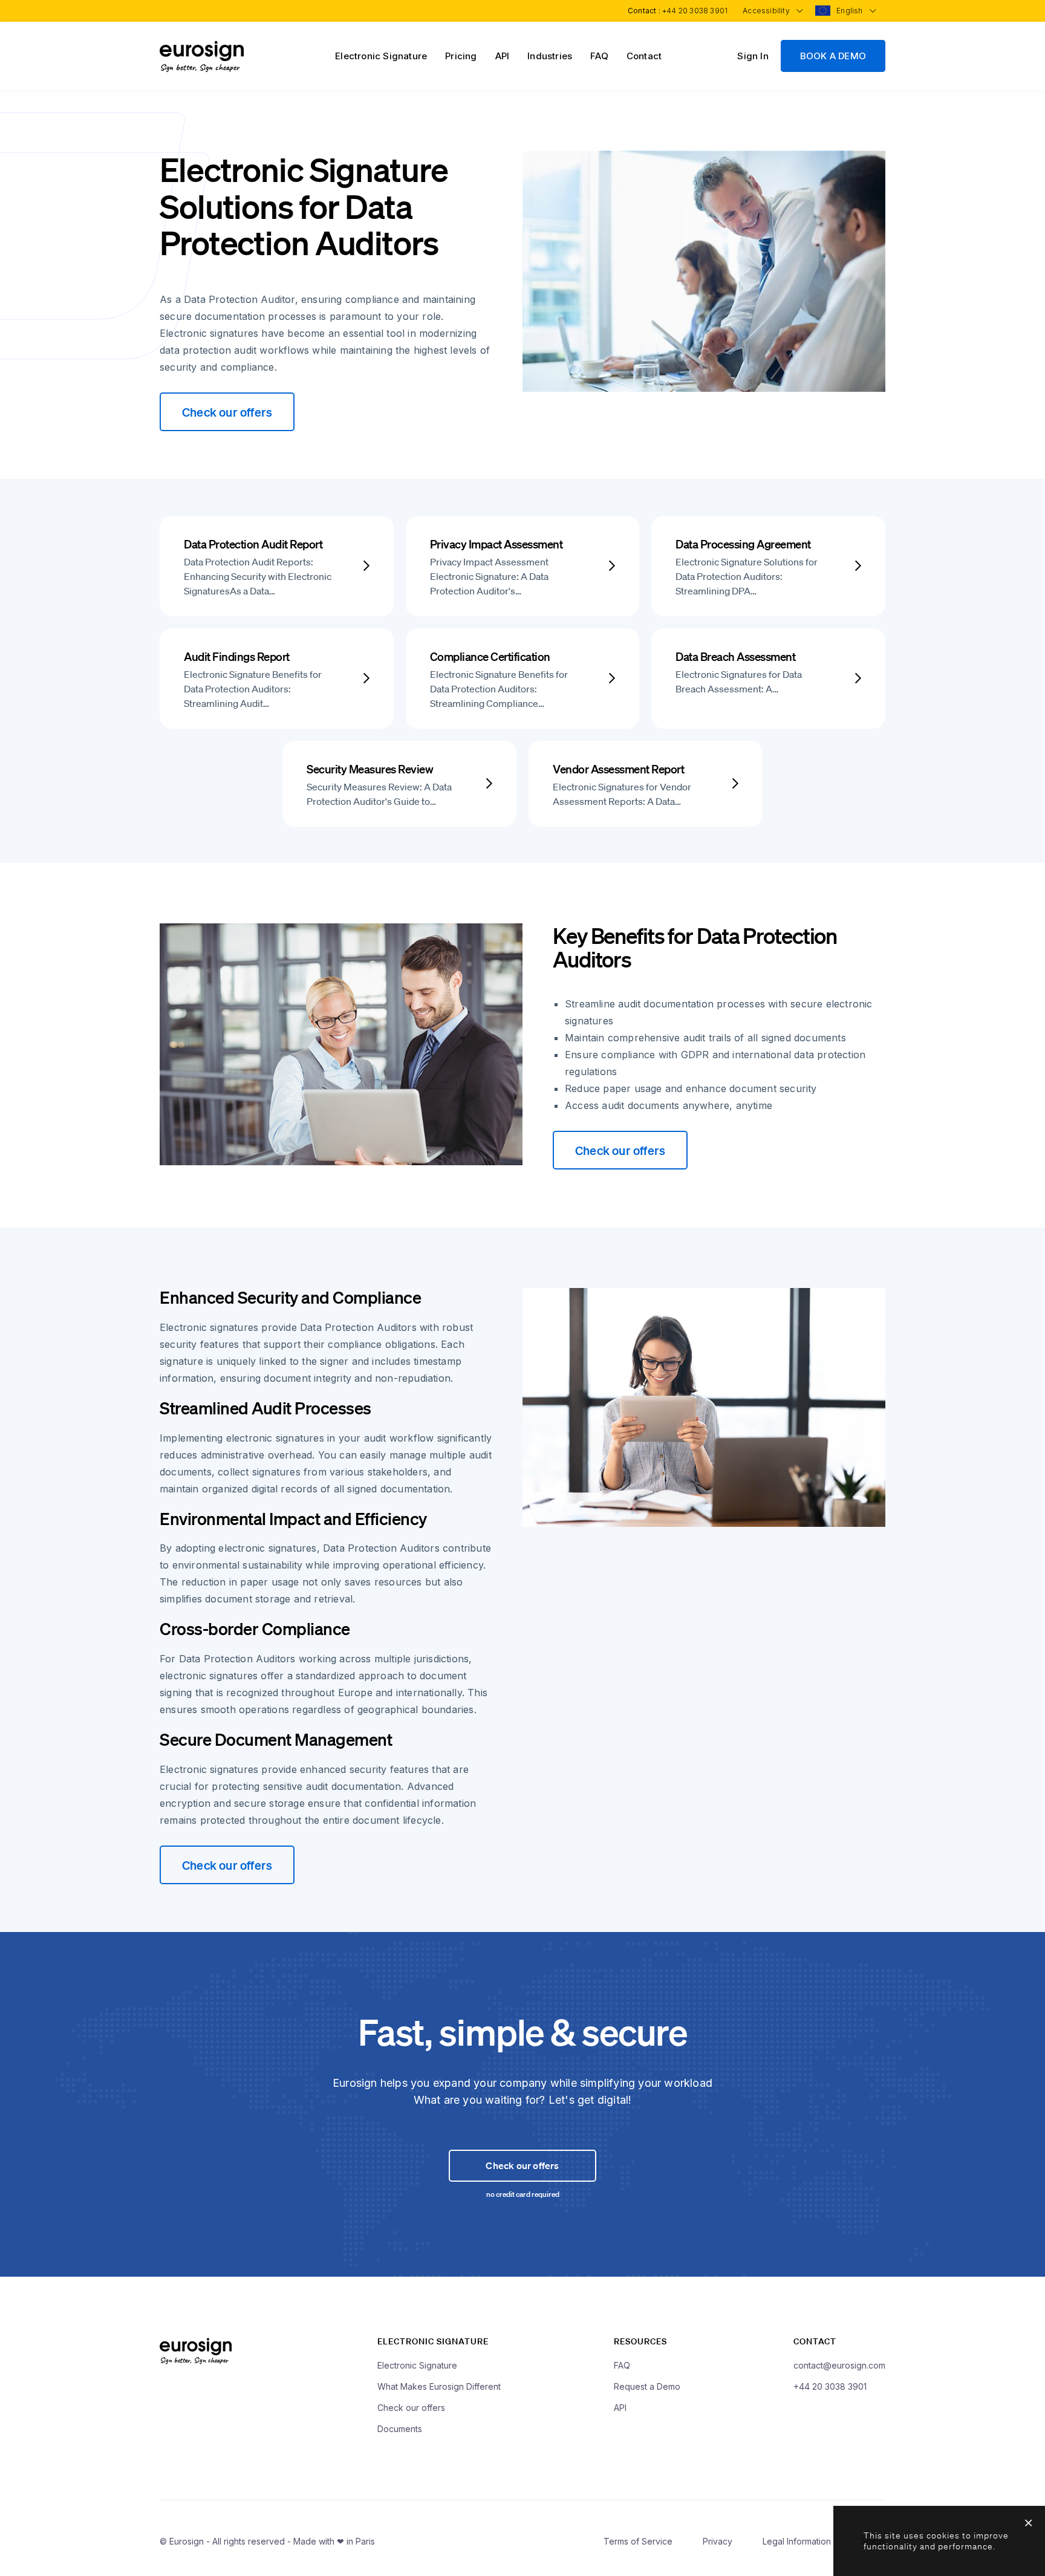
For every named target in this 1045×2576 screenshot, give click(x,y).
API (503, 56)
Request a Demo (647, 2386)
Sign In (753, 56)
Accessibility (767, 11)
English (851, 11)
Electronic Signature (381, 56)
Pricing (461, 56)
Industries (550, 56)
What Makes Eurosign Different (439, 2386)
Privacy (718, 2541)
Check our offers (227, 412)
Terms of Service (638, 2541)
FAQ (599, 56)
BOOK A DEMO (833, 56)
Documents (400, 2429)
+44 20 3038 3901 (695, 11)
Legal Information (797, 2541)
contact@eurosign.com (839, 2365)
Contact (644, 56)
